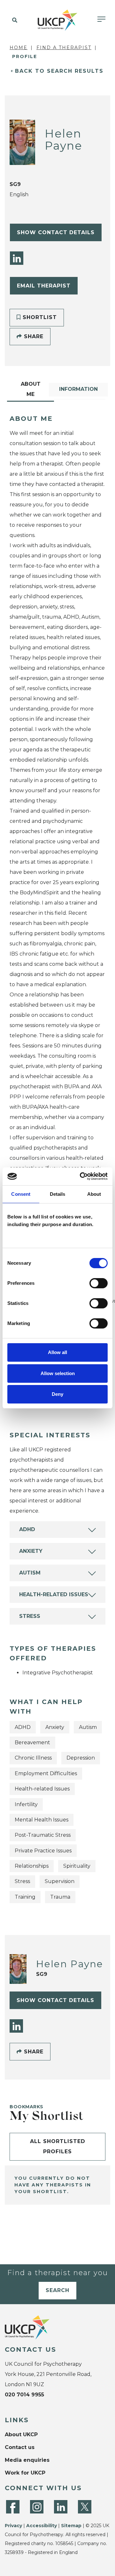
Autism (30, 1573)
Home (19, 48)
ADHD (27, 1529)
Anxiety (31, 1551)
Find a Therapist (64, 48)
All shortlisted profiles (58, 2146)
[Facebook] (13, 2507)
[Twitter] (85, 2507)
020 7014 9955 (24, 2395)
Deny (57, 1394)
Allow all (57, 1352)
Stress (30, 1616)
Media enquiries (27, 2460)
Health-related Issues (54, 1594)
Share (33, 336)
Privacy (13, 2526)
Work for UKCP (25, 2473)
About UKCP (21, 2435)
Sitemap (71, 2526)
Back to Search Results (59, 71)
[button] (14, 20)
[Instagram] (37, 2507)
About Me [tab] (31, 389)
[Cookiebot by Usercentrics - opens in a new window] (81, 1176)
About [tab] (94, 1194)
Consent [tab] (21, 1194)
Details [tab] (58, 1194)
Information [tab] (78, 389)
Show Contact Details (56, 232)
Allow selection (58, 1373)
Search (57, 2290)
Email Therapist (44, 286)
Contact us (20, 2447)
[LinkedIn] (17, 258)
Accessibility (42, 2526)
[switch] (99, 1283)
